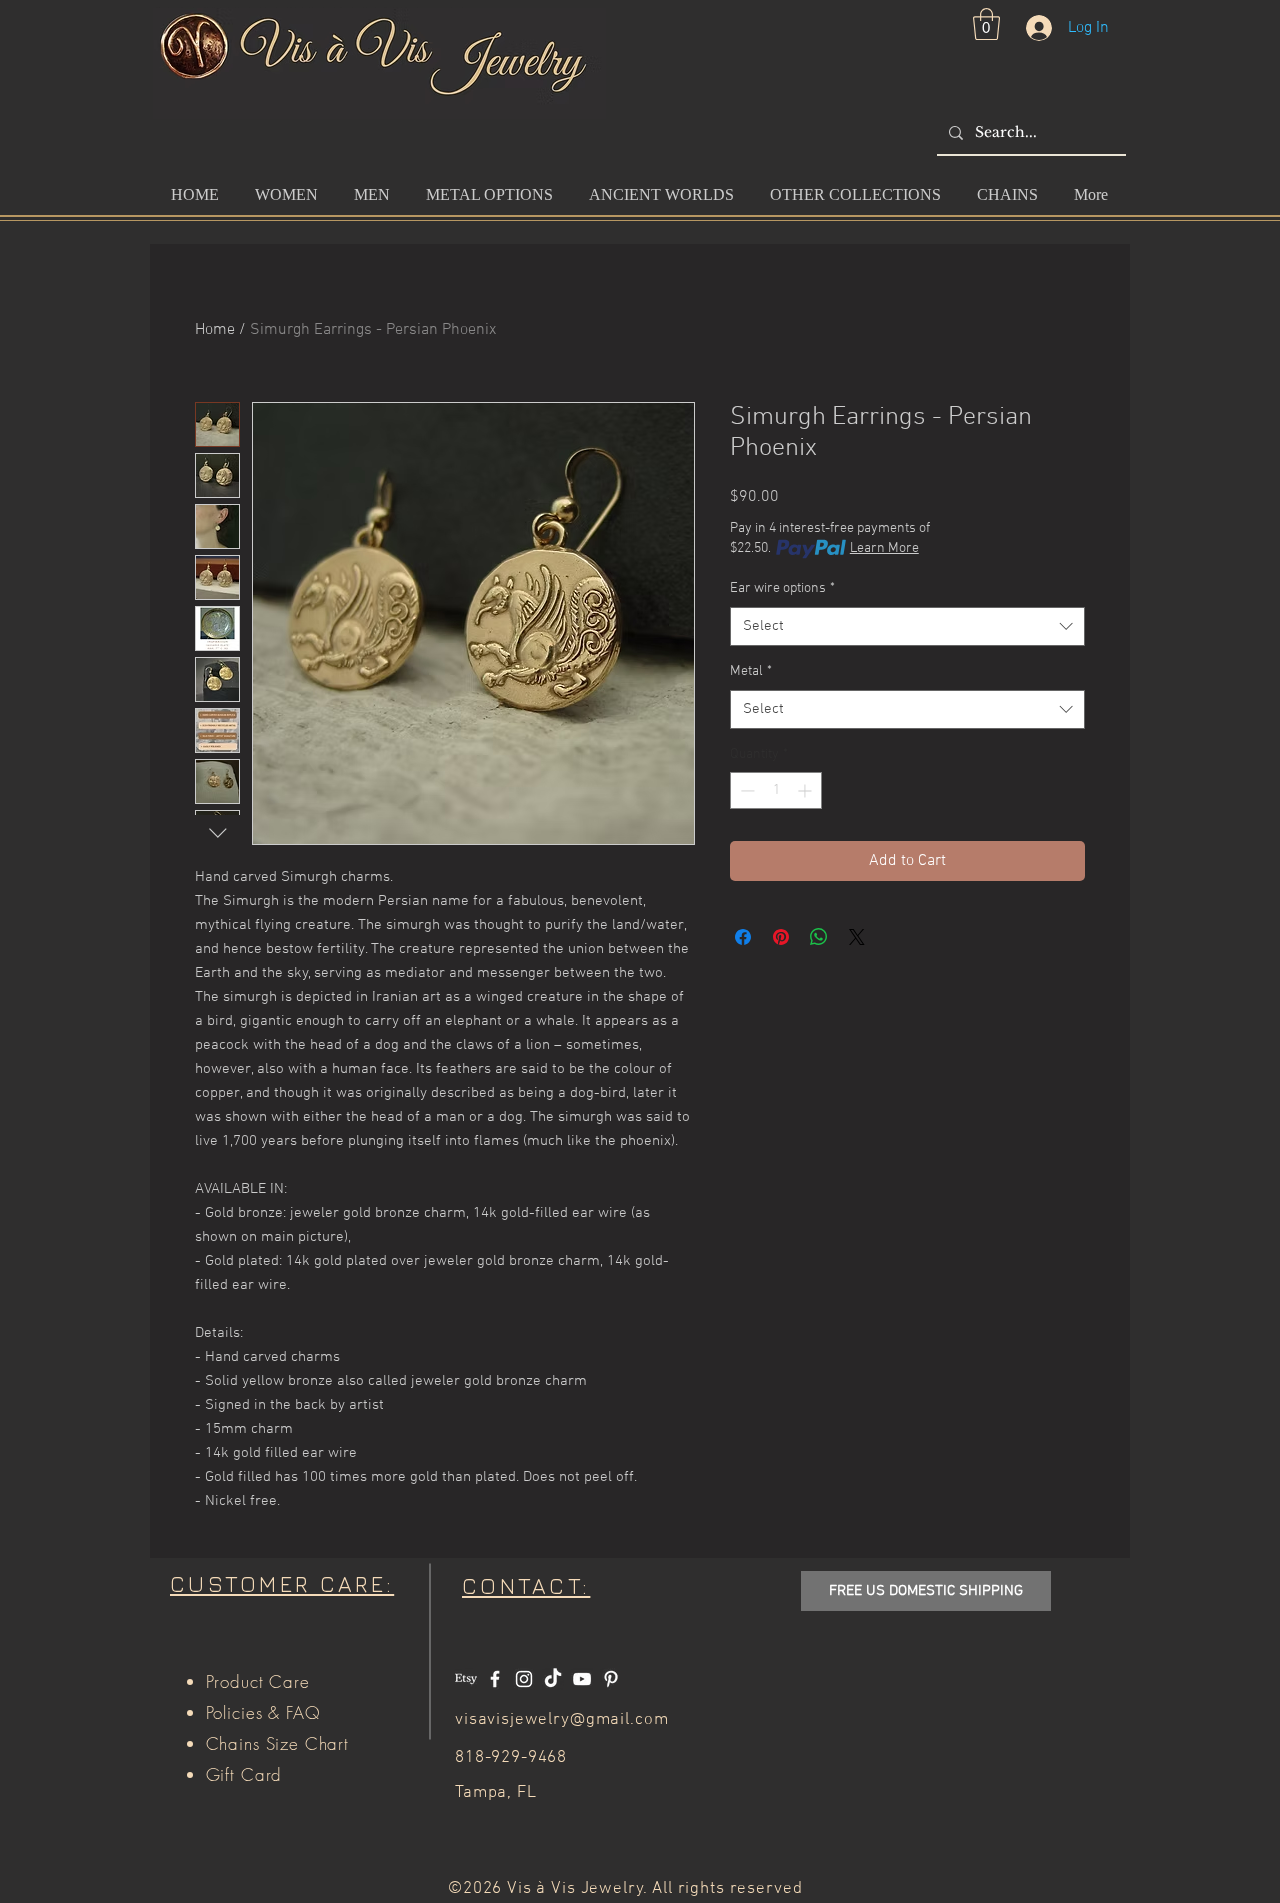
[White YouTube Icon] (582, 1679)
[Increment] (806, 790)
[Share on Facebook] (743, 937)
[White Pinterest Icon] (611, 1679)
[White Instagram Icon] (524, 1679)
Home (215, 330)
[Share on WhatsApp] (819, 937)
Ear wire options (782, 588)
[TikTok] (553, 1679)
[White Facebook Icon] (495, 1679)
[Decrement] (745, 790)
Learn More (884, 548)
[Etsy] (466, 1679)
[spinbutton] (776, 790)
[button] (986, 24)
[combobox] (907, 626)
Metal (751, 671)
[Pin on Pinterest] (781, 937)
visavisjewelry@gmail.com (561, 1720)
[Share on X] (857, 937)
